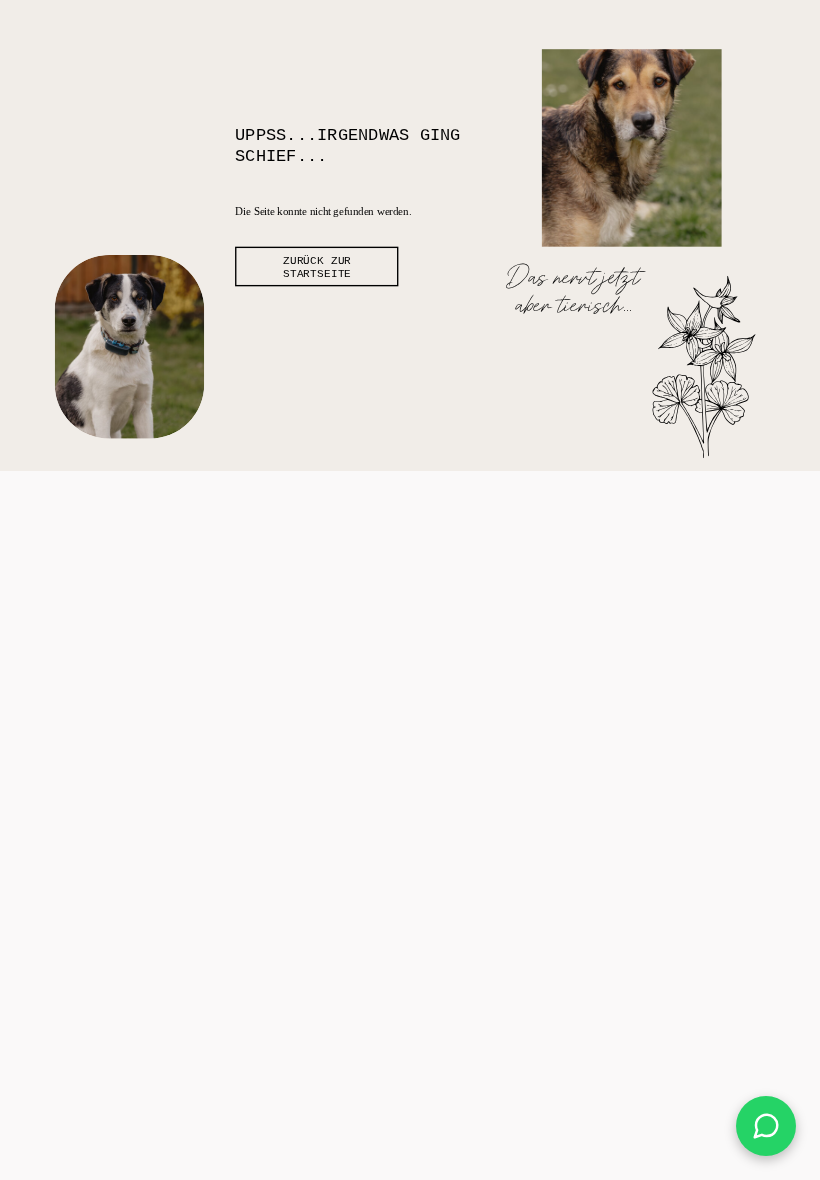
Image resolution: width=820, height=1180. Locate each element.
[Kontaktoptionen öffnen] (766, 1126)
